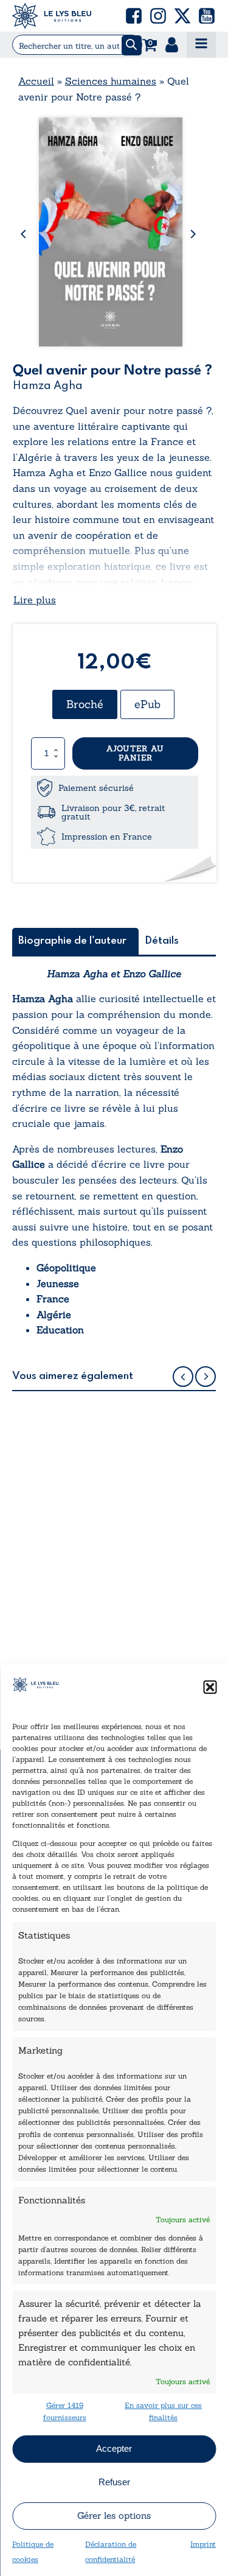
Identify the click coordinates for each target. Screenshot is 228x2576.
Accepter (114, 2448)
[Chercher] (132, 45)
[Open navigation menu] (201, 45)
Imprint (203, 2544)
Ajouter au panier (135, 753)
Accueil (36, 81)
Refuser (114, 2482)
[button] (210, 1687)
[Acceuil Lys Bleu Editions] (52, 16)
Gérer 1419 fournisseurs (65, 2411)
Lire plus (35, 600)
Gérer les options (114, 2515)
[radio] (85, 704)
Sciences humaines (111, 81)
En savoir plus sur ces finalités (163, 2411)
